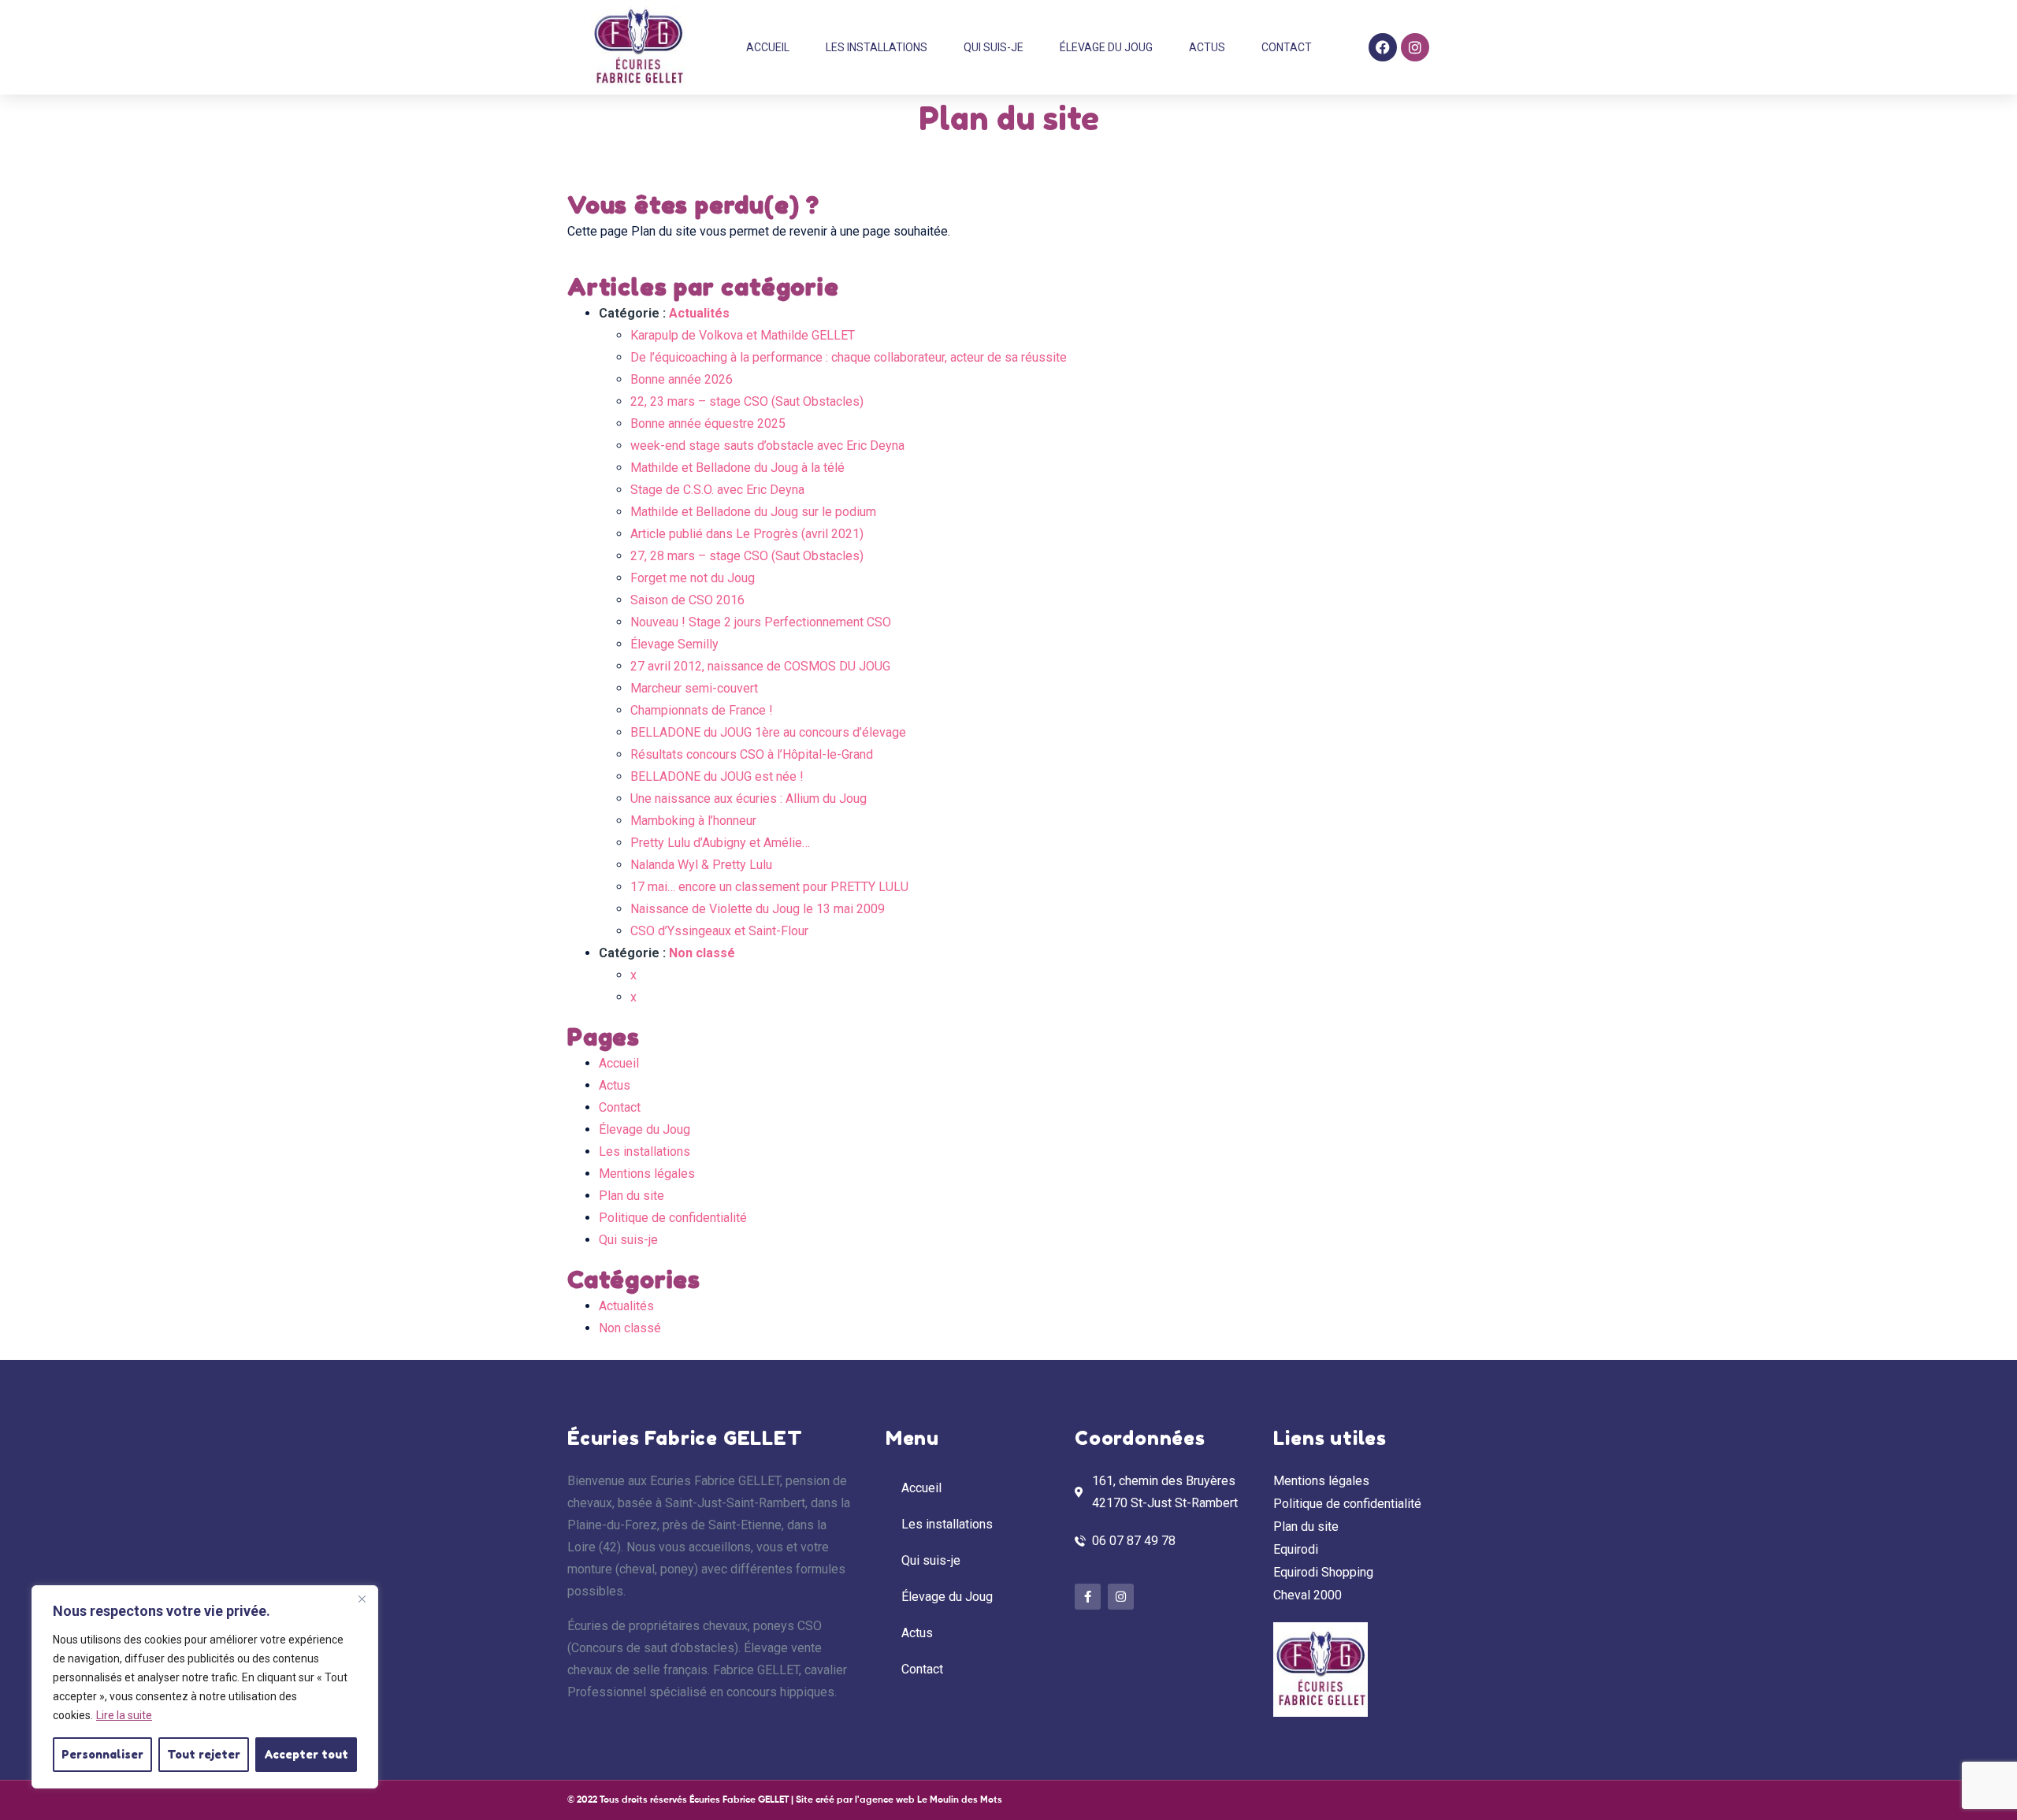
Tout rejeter (204, 1754)
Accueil (768, 47)
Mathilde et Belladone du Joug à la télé (737, 468)
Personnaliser (102, 1754)
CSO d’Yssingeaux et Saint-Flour (719, 931)
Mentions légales (647, 1174)
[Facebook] (1383, 47)
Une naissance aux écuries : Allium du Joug (748, 799)
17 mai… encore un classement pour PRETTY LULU (769, 887)
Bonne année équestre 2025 (708, 423)
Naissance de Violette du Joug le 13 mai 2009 (758, 909)
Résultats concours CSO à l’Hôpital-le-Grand (752, 754)
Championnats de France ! (702, 710)
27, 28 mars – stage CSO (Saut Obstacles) (747, 556)
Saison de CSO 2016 (687, 600)
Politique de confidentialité (673, 1218)
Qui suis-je (994, 47)
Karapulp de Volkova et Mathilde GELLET (743, 335)
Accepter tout (306, 1754)
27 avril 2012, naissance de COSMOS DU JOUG (760, 666)
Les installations (877, 47)
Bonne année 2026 (682, 379)
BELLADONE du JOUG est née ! (717, 776)
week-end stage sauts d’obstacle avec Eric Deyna (767, 446)
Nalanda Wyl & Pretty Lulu (701, 865)
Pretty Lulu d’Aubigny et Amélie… (720, 843)
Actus (1207, 47)
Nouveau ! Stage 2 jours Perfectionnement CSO (761, 622)
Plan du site (631, 1196)
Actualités (699, 313)
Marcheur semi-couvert (694, 688)
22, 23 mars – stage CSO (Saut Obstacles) (747, 401)
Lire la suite (124, 1715)
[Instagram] (1415, 47)
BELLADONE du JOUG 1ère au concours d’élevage (768, 732)
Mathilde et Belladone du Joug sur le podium (753, 512)
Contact (1287, 47)
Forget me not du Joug (693, 578)
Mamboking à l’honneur (693, 821)
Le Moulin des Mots (960, 1800)
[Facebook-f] (1088, 1597)
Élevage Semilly (674, 644)
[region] (205, 1687)
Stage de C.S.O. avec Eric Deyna (717, 490)
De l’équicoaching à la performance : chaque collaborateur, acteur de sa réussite (849, 357)
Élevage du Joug (1106, 47)
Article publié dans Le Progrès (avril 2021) (747, 534)
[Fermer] (362, 1599)
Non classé (702, 953)
